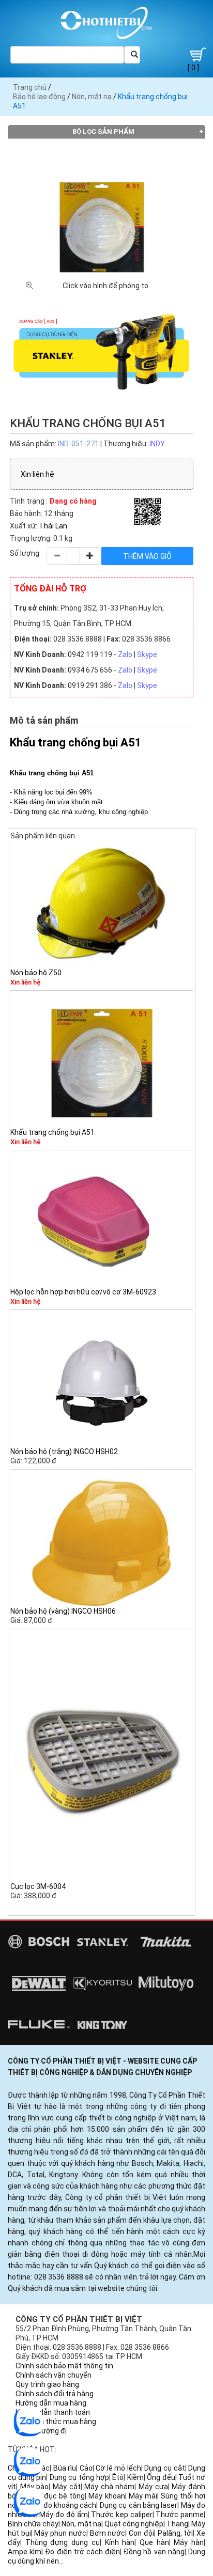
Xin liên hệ (37, 474)
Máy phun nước (60, 2533)
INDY (157, 444)
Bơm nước (108, 2533)
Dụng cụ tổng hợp (79, 2477)
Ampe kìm (25, 2552)
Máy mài (143, 2496)
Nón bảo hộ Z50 (36, 973)
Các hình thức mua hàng (56, 2422)
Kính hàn (120, 2542)
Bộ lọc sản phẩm (103, 131)
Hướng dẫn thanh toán (53, 2412)
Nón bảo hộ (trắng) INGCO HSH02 (64, 1451)
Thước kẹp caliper (121, 2515)
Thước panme (180, 2515)
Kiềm (135, 2477)
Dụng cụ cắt (164, 2468)
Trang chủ (30, 87)
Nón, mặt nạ (92, 97)
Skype (147, 654)
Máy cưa (153, 2487)
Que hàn (154, 2542)
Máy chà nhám (109, 2487)
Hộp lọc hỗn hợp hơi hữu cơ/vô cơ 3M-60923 (83, 1292)
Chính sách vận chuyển (54, 2375)
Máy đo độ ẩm (63, 2515)
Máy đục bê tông (56, 2496)
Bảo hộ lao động (39, 97)
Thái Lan (53, 526)
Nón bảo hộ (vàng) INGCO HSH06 (63, 1611)
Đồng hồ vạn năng (154, 2552)
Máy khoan (106, 2496)
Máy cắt (67, 2487)
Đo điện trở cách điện (82, 2552)
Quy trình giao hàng (47, 2384)
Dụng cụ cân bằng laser (139, 2505)
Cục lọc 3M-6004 (38, 1886)
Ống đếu (161, 2477)
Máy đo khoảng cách (62, 2505)
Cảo (86, 2468)
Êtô (118, 2477)
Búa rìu (65, 2468)
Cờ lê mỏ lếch (118, 2468)
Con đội (141, 2533)
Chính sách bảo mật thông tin (64, 2366)
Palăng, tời (176, 2533)
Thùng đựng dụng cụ (63, 2542)
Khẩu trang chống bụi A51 (52, 1132)
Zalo (125, 654)
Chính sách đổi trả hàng (55, 2394)
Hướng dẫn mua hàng (51, 2403)
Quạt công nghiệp (134, 2524)
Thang (177, 2524)
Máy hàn (189, 2542)
